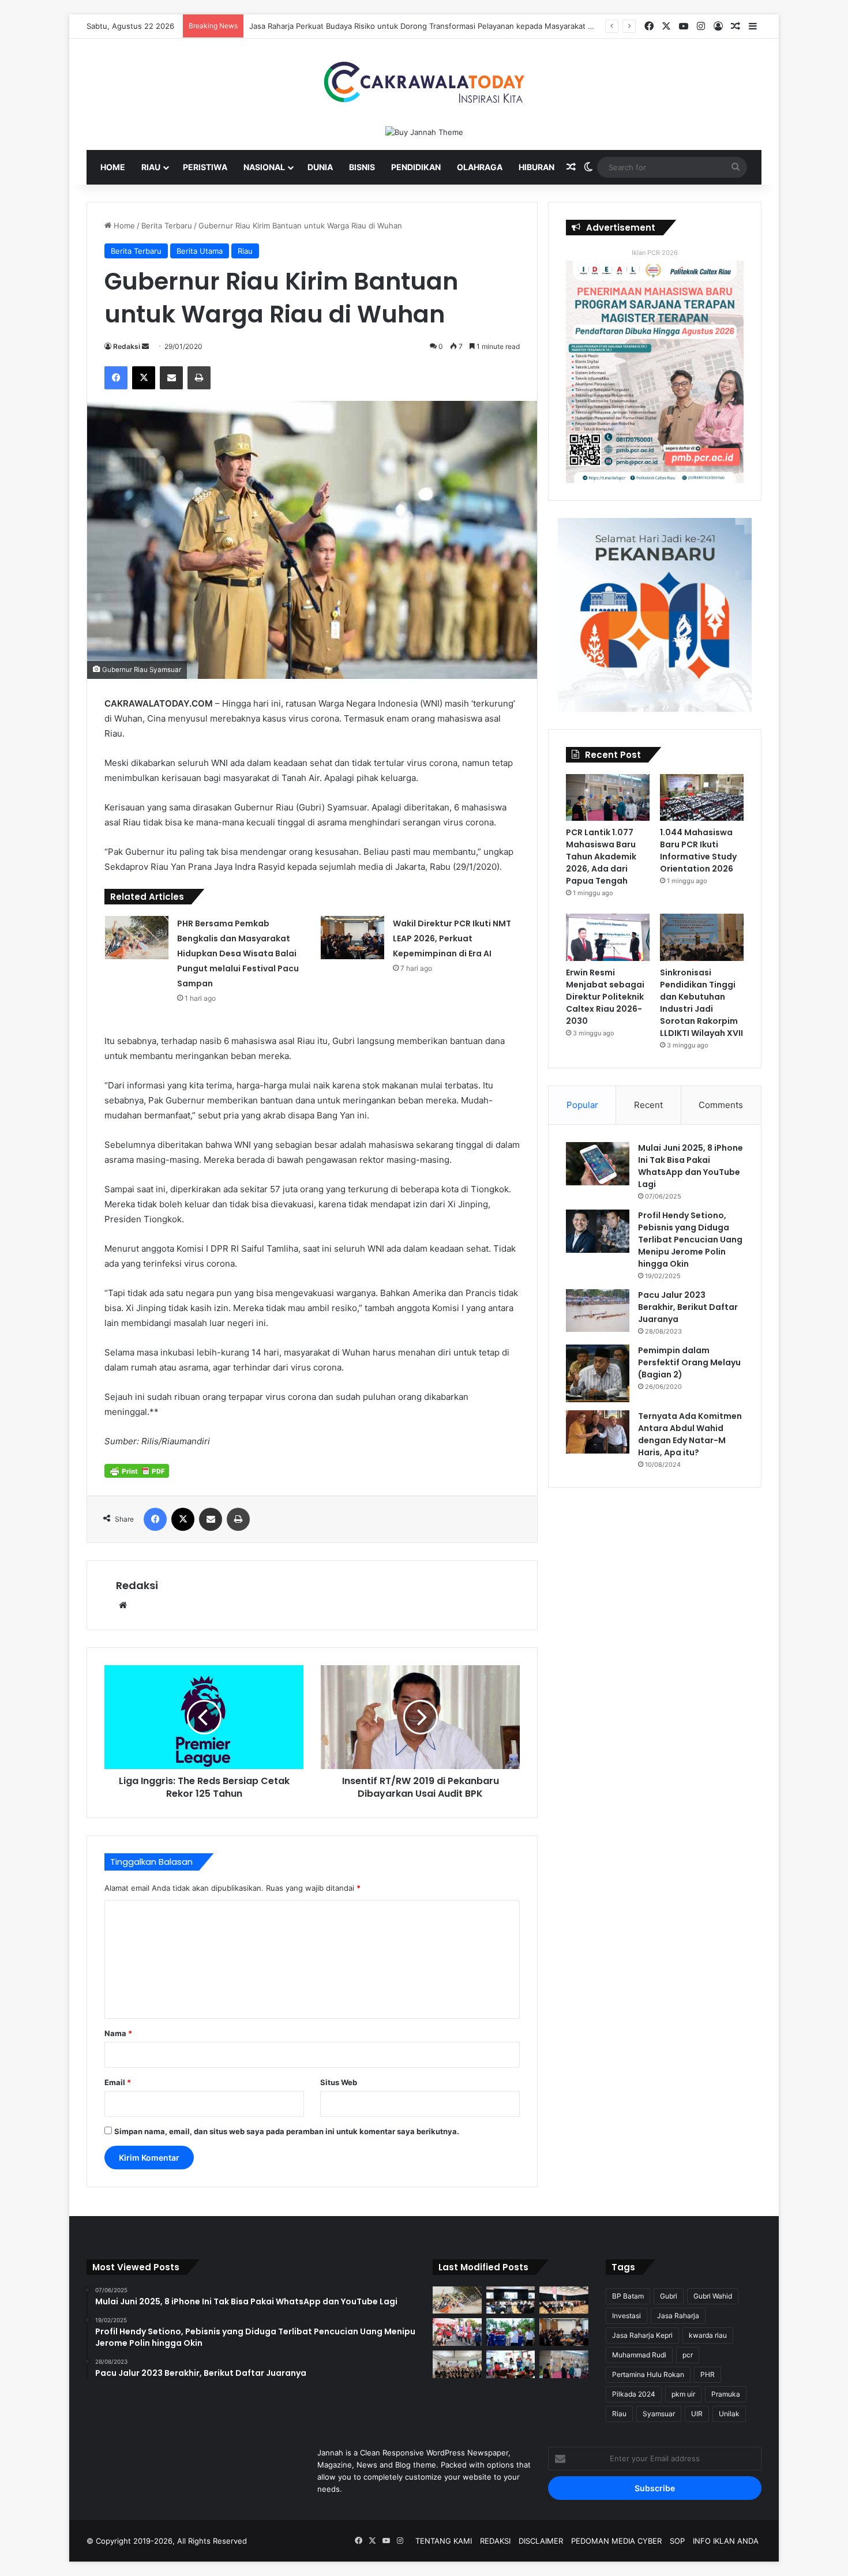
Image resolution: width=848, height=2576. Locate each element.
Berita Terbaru (167, 226)
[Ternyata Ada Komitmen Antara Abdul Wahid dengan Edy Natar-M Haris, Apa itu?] (598, 1432)
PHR (708, 2374)
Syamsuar (659, 2414)
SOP (677, 2541)
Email (118, 2082)
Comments (721, 1105)
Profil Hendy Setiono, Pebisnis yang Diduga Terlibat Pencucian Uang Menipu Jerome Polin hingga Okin (690, 1240)
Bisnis (362, 167)
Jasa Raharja (678, 2316)
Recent (648, 1105)
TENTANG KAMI (444, 2541)
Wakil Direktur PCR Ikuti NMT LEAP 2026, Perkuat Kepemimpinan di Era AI (452, 938)
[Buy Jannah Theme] (424, 132)
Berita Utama (200, 251)
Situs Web (339, 2082)
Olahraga (480, 167)
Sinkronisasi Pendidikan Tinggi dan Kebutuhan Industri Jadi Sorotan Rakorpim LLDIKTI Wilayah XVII (701, 1003)
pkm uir (683, 2394)
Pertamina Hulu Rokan (648, 2374)
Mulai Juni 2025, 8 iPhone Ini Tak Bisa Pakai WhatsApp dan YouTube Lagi (691, 1166)
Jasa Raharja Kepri (642, 2335)
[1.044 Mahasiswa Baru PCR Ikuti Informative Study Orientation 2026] (702, 798)
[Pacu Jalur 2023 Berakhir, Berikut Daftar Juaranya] (598, 1310)
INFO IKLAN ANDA (726, 2541)
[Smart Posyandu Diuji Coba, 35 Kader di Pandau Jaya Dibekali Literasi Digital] (457, 2364)
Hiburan (536, 167)
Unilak (729, 2414)
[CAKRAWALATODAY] (424, 82)
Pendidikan (416, 167)
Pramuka (726, 2394)
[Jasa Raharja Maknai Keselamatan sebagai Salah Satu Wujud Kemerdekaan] (564, 2300)
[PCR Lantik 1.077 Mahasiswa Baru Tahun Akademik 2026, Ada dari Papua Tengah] (608, 798)
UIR (697, 2414)
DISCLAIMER (541, 2541)
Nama (118, 2033)
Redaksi (127, 346)
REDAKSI (495, 2541)
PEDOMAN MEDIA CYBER (616, 2541)
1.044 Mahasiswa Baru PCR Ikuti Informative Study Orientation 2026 (698, 850)
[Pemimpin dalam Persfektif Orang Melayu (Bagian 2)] (598, 1373)
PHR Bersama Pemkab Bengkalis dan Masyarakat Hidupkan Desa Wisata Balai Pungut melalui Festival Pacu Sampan (238, 953)
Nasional (264, 167)
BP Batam (628, 2296)
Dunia (320, 167)
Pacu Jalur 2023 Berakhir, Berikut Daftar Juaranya (688, 1307)
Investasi (626, 2316)
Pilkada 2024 (634, 2394)
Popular (582, 1105)
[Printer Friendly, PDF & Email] (137, 1471)
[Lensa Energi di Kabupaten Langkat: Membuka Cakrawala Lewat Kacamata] (511, 2364)
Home (113, 167)
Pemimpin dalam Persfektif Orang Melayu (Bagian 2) (689, 1362)
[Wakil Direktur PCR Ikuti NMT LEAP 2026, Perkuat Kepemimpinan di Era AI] (352, 938)
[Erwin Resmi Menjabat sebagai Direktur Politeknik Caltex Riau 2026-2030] (608, 937)
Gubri (669, 2296)
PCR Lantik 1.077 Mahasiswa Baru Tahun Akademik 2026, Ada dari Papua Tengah (601, 857)
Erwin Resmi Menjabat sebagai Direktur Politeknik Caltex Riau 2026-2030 (605, 997)
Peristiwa (205, 167)
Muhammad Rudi (639, 2355)
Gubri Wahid (713, 2296)
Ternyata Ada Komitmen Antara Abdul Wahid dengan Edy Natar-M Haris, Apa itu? (690, 1434)
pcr (688, 2355)
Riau (151, 167)
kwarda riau (708, 2335)
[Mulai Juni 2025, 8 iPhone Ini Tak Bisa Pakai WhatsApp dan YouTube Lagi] (598, 1164)
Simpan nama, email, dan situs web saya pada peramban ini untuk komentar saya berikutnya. (287, 2131)
